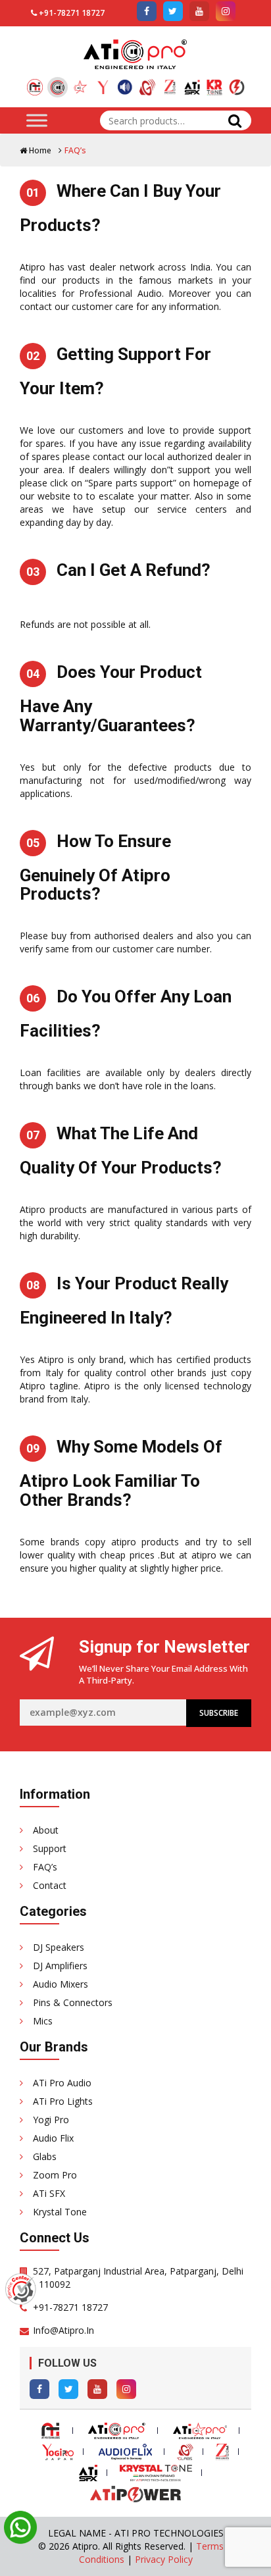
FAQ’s (45, 1867)
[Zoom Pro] (170, 82)
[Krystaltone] (214, 82)
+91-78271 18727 (72, 13)
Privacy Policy (164, 2559)
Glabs (45, 2156)
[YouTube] (97, 2389)
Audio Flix (53, 2138)
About (46, 1830)
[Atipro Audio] (58, 87)
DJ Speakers (59, 1947)
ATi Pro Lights (63, 2101)
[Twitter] (68, 2389)
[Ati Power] (237, 82)
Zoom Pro (55, 2175)
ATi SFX (49, 2193)
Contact (50, 1885)
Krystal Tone (60, 2212)
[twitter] (173, 11)
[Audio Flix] (125, 82)
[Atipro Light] (80, 82)
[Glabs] (147, 82)
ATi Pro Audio (62, 2083)
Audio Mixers (61, 1984)
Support (50, 1848)
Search (235, 120)
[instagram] (226, 11)
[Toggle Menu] (37, 120)
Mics (43, 2021)
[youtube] (199, 11)
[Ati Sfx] (192, 82)
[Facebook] (39, 2389)
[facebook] (147, 11)
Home (39, 150)
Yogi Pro (51, 2120)
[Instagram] (126, 2389)
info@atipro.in (63, 2330)
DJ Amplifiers (60, 1966)
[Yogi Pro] (103, 82)
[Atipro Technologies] (35, 82)
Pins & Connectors (73, 2002)
